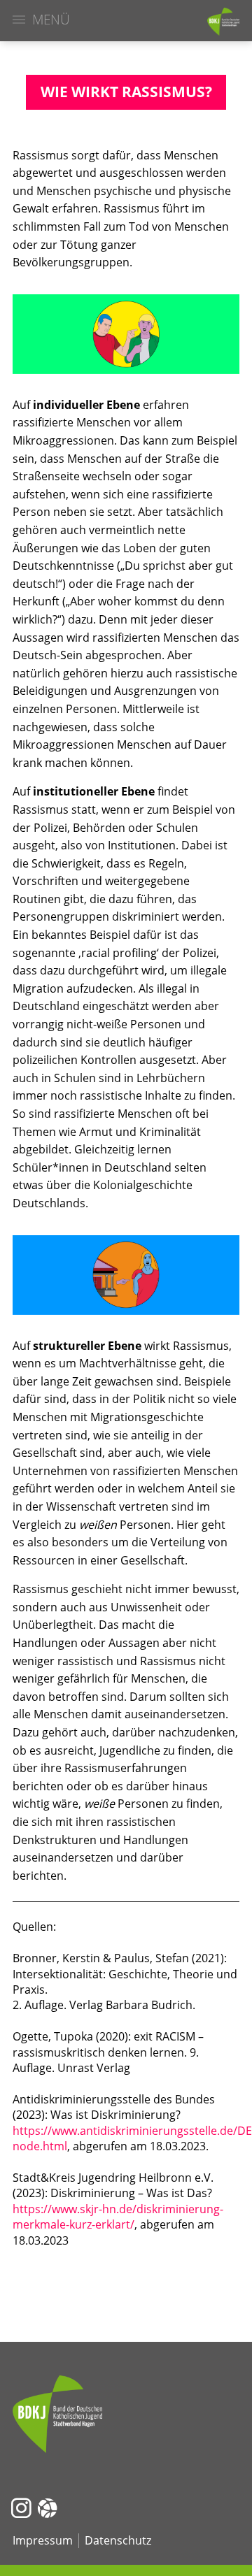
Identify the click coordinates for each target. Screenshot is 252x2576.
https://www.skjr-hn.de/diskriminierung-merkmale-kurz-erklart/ (118, 2217)
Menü (51, 20)
